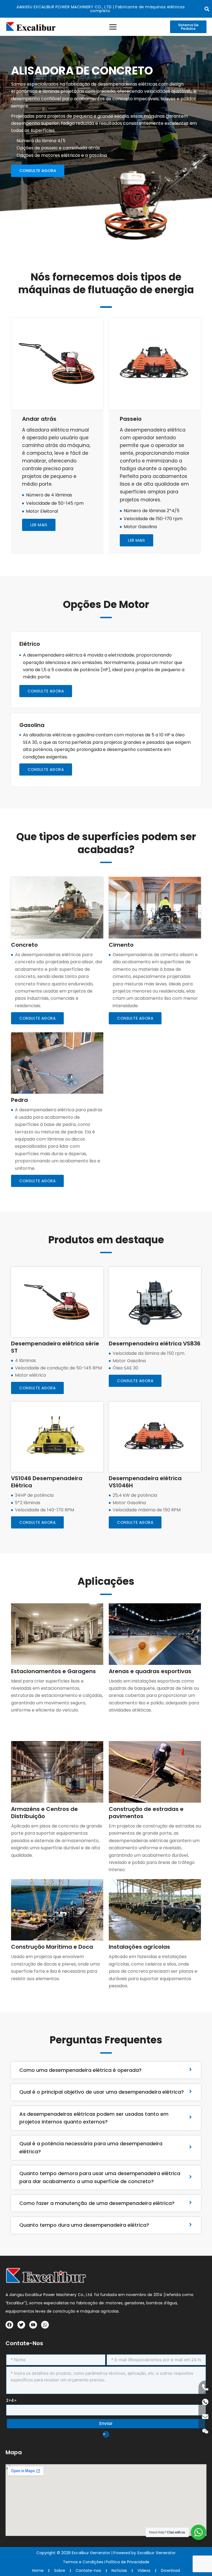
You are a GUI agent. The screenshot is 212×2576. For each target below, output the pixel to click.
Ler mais (137, 540)
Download (170, 2570)
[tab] (106, 2070)
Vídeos (144, 2570)
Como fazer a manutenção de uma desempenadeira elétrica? (97, 2203)
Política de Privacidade (128, 2562)
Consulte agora (46, 691)
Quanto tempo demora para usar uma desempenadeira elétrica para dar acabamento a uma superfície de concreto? (100, 2177)
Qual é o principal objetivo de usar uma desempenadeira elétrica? (102, 2092)
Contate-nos (88, 2570)
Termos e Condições (83, 2562)
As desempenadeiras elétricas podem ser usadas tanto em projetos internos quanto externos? (94, 2118)
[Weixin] (205, 2431)
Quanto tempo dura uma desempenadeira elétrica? (84, 2225)
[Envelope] (205, 2417)
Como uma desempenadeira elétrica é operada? (80, 2070)
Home (38, 2570)
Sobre (60, 2570)
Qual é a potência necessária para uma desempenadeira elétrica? (91, 2147)
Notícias (119, 2570)
